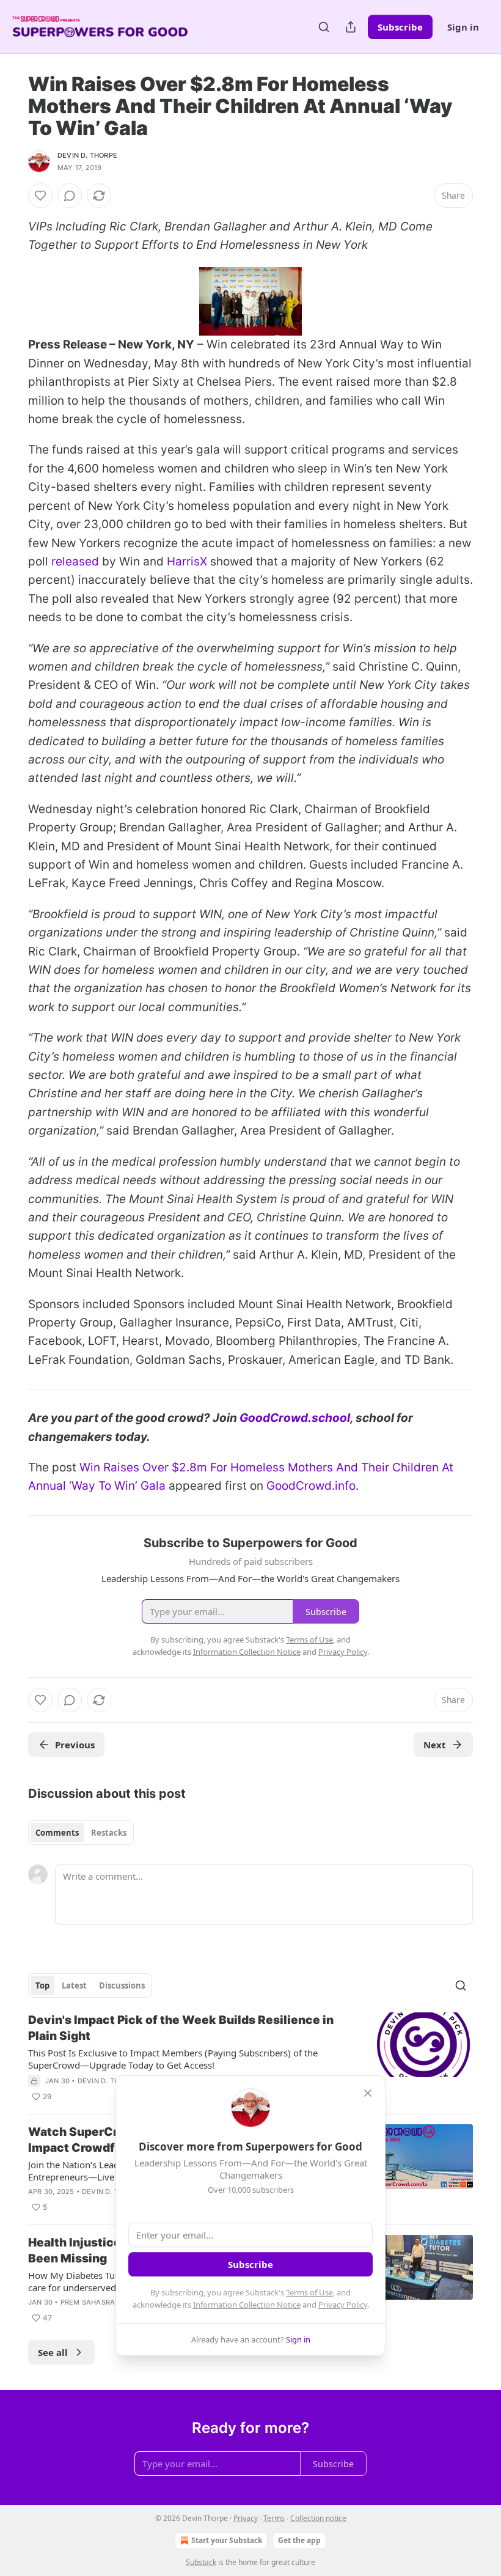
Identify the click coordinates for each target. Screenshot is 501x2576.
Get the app (299, 2540)
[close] (368, 2093)
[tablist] (81, 1833)
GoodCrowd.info (311, 1486)
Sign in (463, 27)
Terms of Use (309, 2292)
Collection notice (318, 2518)
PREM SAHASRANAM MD (103, 2302)
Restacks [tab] (109, 1833)
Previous (75, 1745)
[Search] (324, 27)
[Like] (40, 196)
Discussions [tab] (122, 1985)
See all (53, 2352)
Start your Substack (227, 2540)
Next (435, 1745)
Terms (274, 2518)
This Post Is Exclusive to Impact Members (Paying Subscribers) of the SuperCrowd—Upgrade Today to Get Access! (173, 2059)
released (75, 561)
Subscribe (400, 27)
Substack (201, 2562)
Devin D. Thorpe (87, 155)
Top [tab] (42, 1985)
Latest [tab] (74, 1985)
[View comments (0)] (70, 196)
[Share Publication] (351, 27)
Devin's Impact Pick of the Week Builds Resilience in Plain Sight (181, 2028)
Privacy (246, 2518)
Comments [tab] (57, 1833)
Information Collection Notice (247, 2305)
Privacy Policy (343, 2305)
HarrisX (187, 561)
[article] (250, 2058)
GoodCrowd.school (295, 1418)
